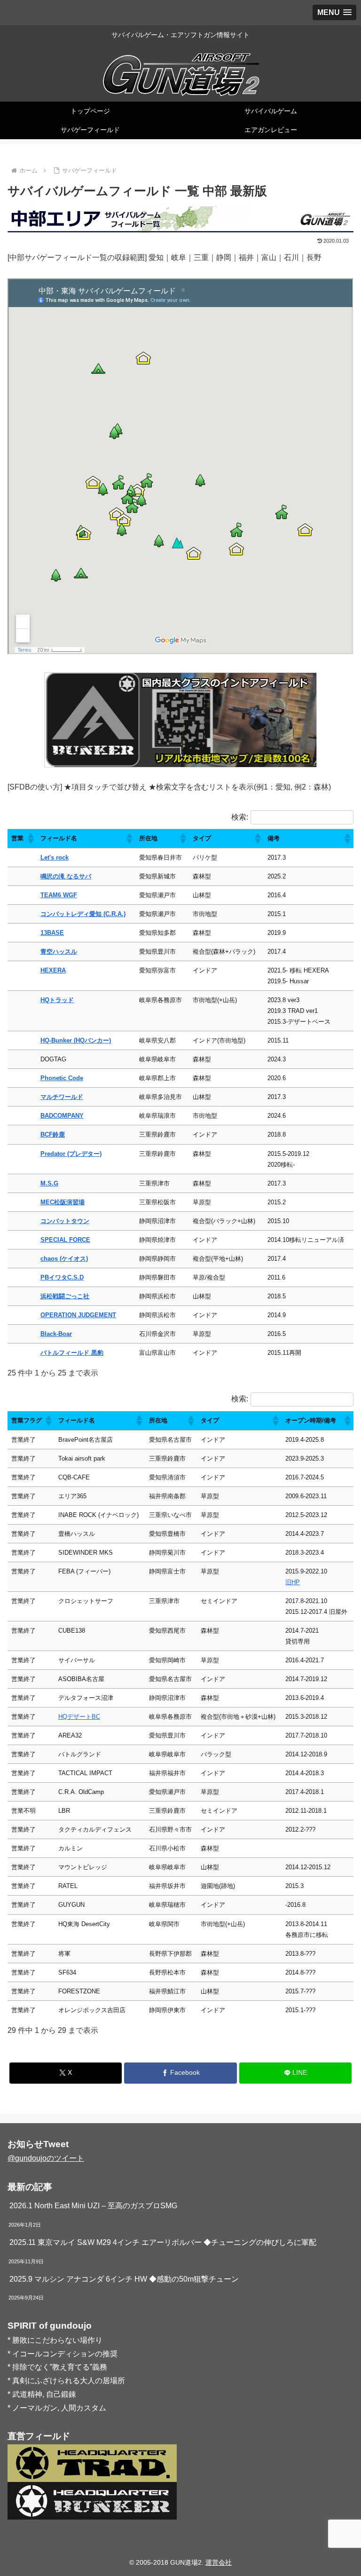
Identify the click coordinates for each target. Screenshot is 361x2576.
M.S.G (49, 1183)
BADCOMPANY (62, 1116)
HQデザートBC (79, 1717)
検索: (240, 817)
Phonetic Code (62, 1078)
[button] (30, 838)
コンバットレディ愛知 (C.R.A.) (83, 914)
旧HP (293, 1582)
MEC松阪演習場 (63, 1202)
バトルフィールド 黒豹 (72, 1353)
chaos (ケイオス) (64, 1259)
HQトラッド (57, 1000)
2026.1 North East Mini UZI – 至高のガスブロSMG (93, 2206)
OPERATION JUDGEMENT (78, 1315)
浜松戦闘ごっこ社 (65, 1296)
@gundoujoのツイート (46, 2158)
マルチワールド (62, 1097)
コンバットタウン (65, 1221)
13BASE (52, 933)
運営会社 (219, 2562)
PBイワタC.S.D (62, 1277)
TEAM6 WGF (59, 895)
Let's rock (55, 857)
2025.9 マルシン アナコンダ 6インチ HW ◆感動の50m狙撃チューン (124, 2279)
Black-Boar (56, 1334)
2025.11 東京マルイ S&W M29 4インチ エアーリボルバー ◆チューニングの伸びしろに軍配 (163, 2242)
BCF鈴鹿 (53, 1134)
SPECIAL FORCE (65, 1240)
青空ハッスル (59, 952)
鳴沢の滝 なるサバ (66, 876)
